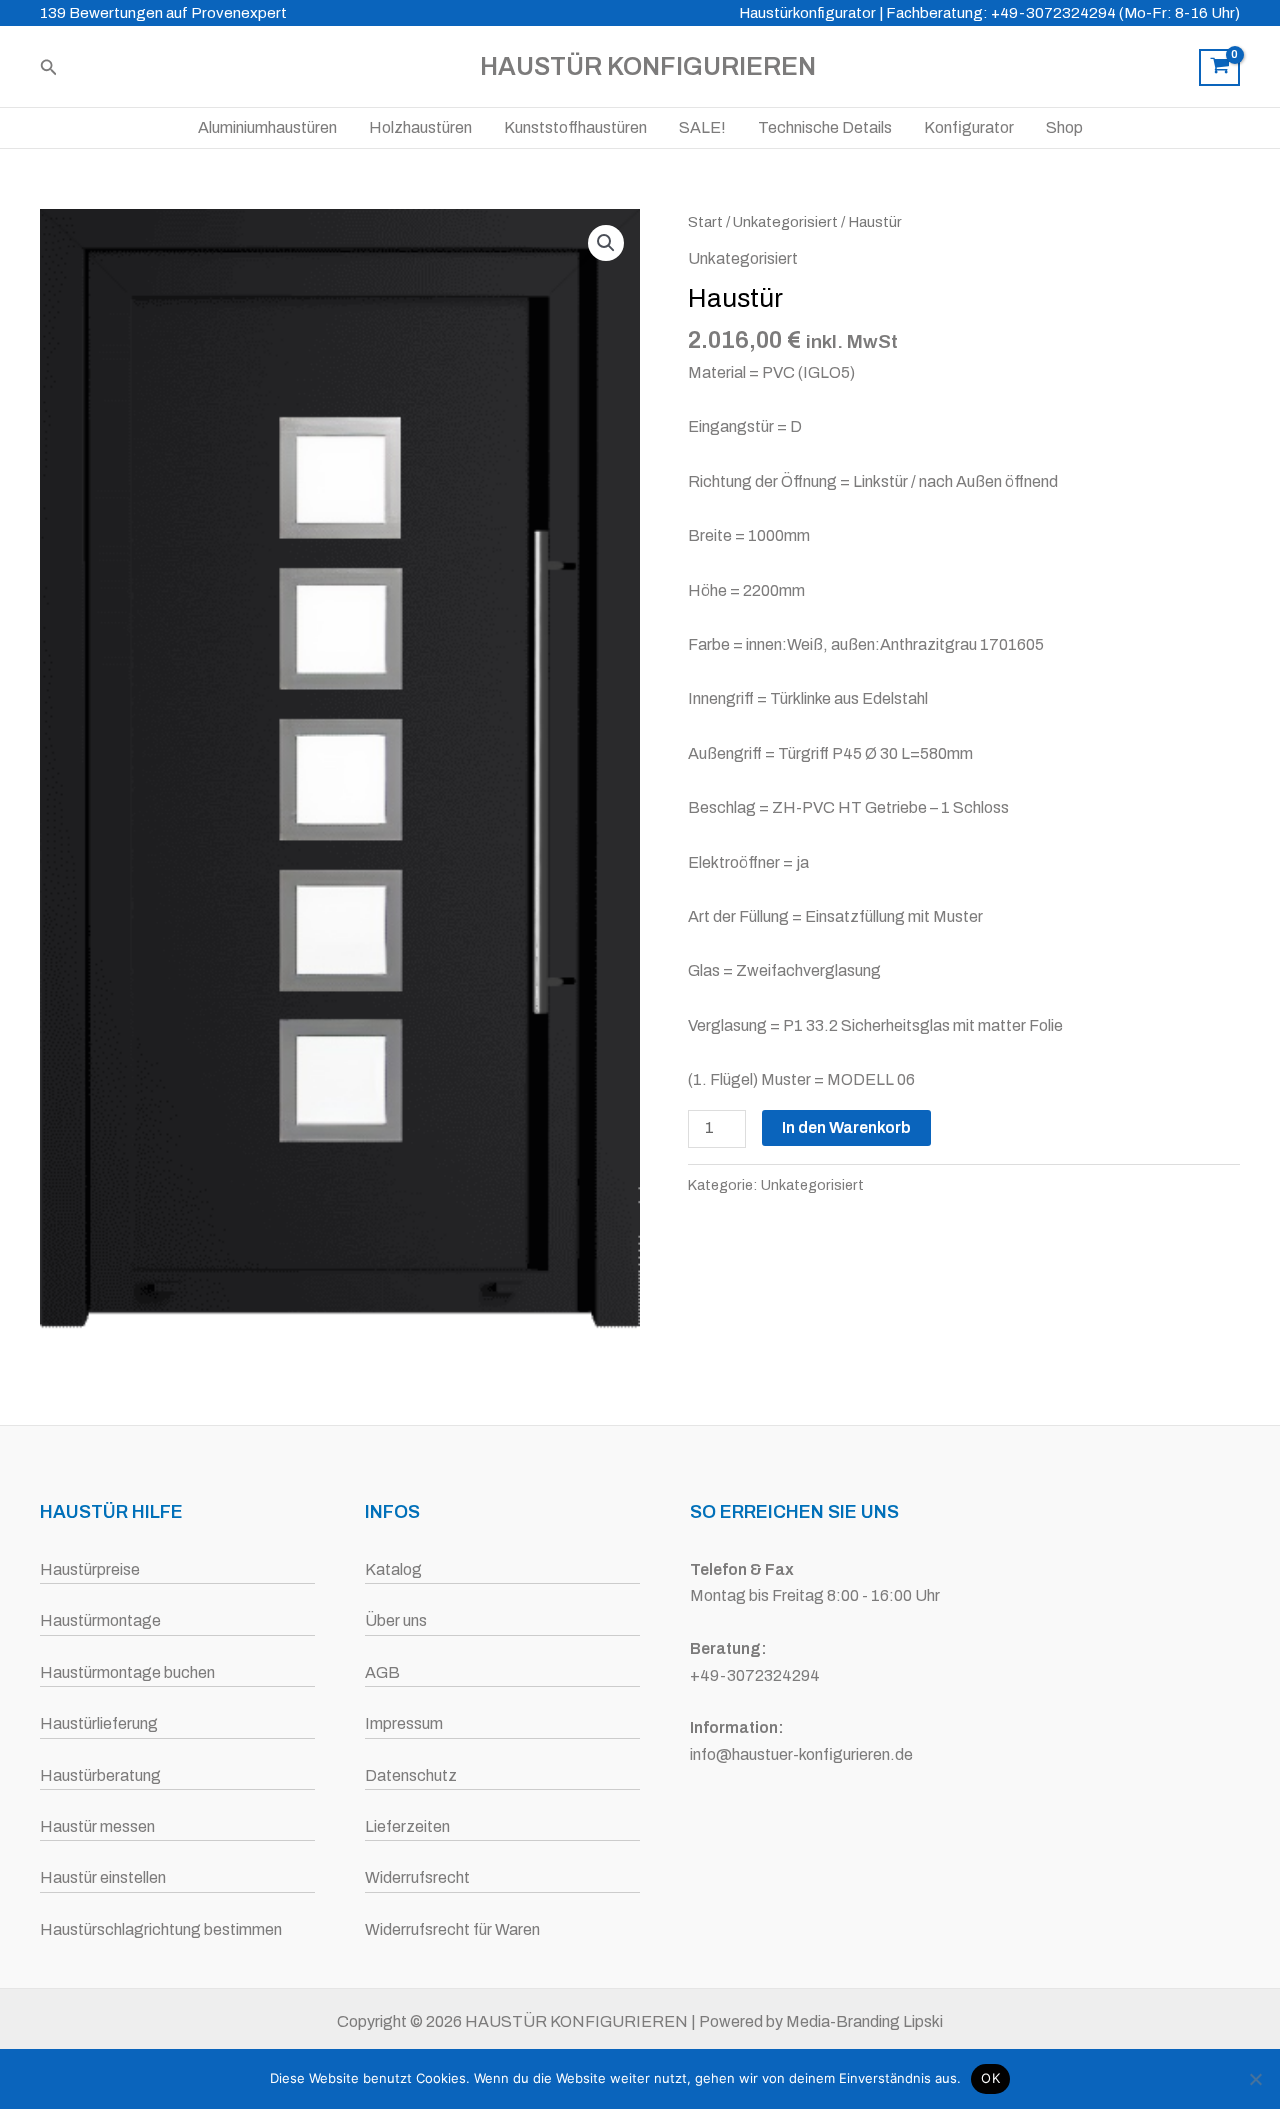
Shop (1064, 127)
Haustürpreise (90, 1569)
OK (990, 2078)
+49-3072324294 (755, 1675)
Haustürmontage (100, 1620)
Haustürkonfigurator (807, 13)
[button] (49, 67)
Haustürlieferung (99, 1723)
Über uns (396, 1620)
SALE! (702, 127)
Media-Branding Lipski (864, 2021)
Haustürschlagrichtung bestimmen (161, 1929)
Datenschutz (411, 1775)
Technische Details (825, 127)
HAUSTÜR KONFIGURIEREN (648, 66)
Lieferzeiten (407, 1826)
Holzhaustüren (420, 127)
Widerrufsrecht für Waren (452, 1929)
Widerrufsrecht (417, 1877)
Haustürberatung (100, 1775)
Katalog (393, 1569)
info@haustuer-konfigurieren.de (801, 1754)
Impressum (404, 1723)
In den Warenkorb (846, 1127)
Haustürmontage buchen (127, 1672)
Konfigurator (969, 127)
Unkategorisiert (785, 222)
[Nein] (1255, 2079)
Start (705, 222)
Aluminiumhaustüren (267, 127)
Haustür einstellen (103, 1877)
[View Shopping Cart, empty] (1219, 68)
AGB (382, 1672)
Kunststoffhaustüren (575, 127)
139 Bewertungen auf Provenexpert (163, 13)
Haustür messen (97, 1826)
